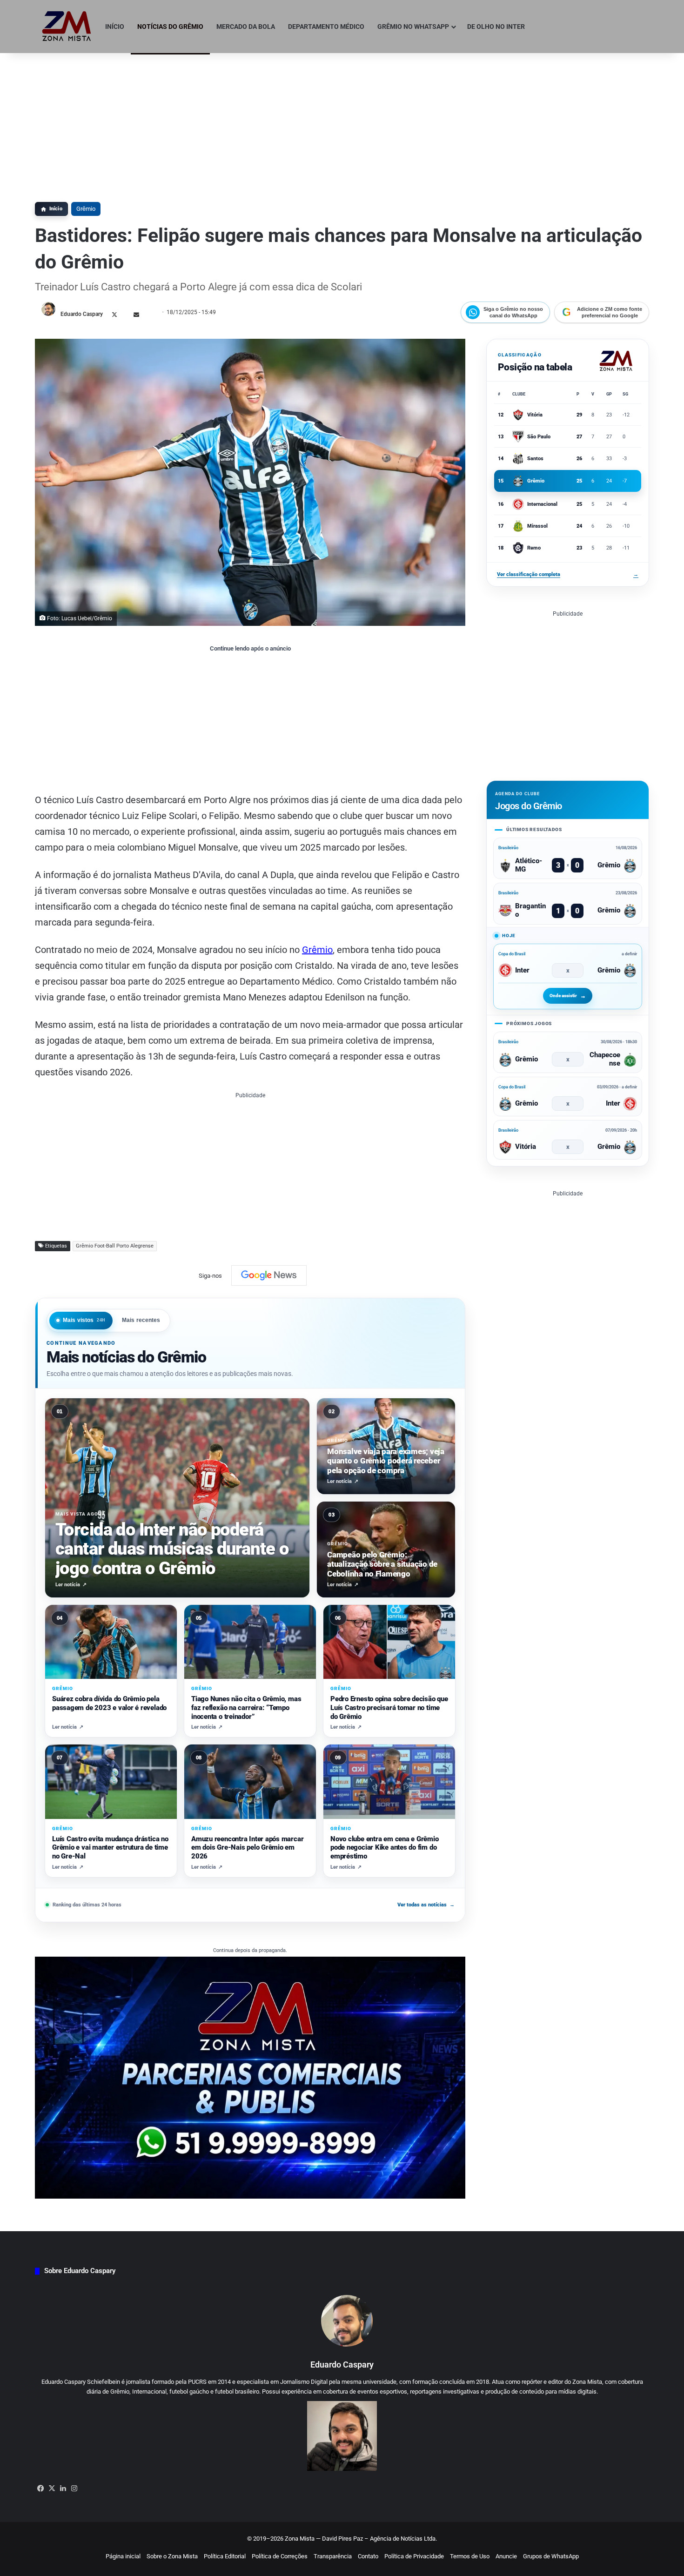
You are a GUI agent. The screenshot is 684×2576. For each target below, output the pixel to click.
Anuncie (506, 2556)
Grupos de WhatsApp (551, 2556)
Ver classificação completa (568, 574)
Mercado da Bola (246, 27)
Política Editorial (225, 2556)
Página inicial (123, 2556)
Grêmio (86, 209)
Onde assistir (563, 996)
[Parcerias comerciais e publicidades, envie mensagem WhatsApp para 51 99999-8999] (250, 2077)
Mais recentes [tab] (141, 1320)
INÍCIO (115, 27)
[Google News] (269, 1275)
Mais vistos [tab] (84, 1320)
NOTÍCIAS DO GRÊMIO (170, 27)
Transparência (333, 2556)
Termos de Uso (470, 2556)
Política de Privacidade (414, 2556)
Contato (368, 2556)
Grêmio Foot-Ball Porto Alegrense (115, 1246)
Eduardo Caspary (82, 314)
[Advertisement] (342, 123)
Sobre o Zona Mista (172, 2556)
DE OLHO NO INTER (496, 27)
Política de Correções (280, 2556)
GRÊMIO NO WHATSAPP (413, 27)
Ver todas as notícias (426, 1905)
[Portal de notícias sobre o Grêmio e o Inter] (67, 27)
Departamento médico (326, 27)
